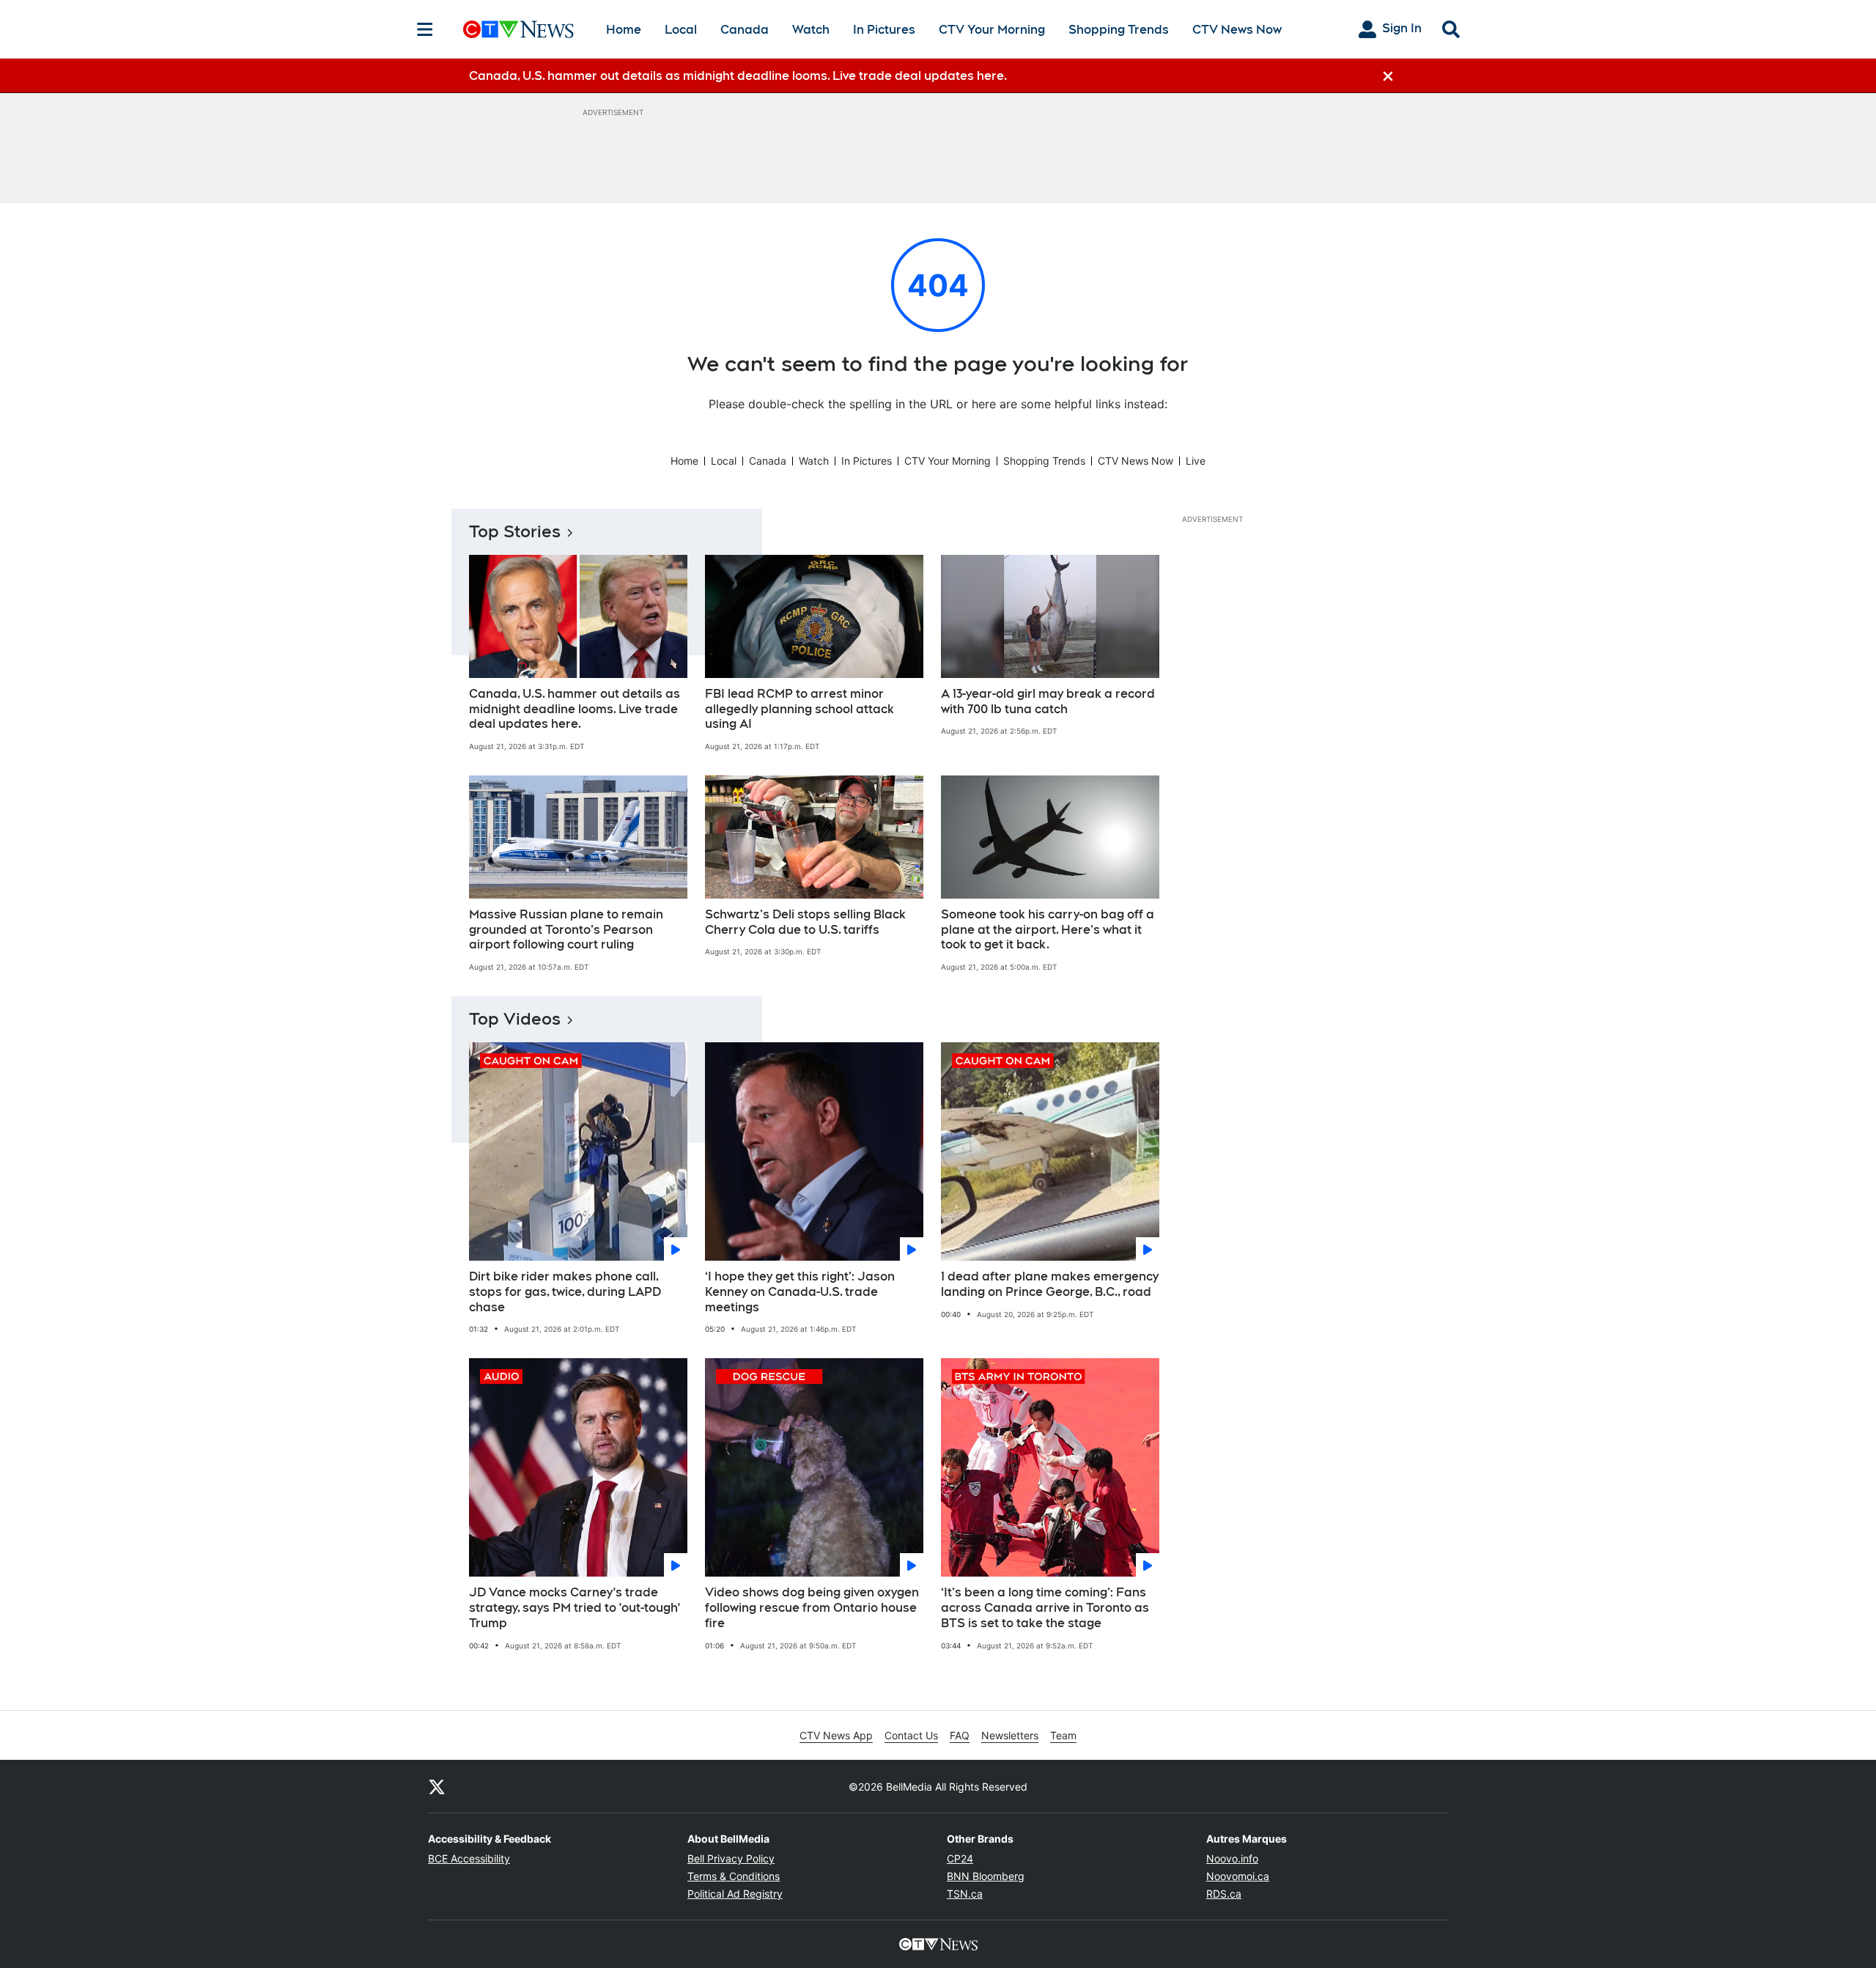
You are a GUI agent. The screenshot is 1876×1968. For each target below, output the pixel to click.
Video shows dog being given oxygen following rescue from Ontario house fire (812, 1608)
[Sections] (425, 29)
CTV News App (836, 1735)
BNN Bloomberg (986, 1876)
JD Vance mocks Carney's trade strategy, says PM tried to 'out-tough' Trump (575, 1608)
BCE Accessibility (469, 1858)
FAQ (960, 1735)
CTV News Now (1237, 30)
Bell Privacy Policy (731, 1858)
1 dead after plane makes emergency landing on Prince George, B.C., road (1050, 1284)
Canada (745, 30)
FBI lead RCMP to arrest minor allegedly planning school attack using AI (799, 709)
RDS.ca (1224, 1894)
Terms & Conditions (734, 1876)
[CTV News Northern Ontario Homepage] (518, 29)
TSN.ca (965, 1894)
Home (624, 30)
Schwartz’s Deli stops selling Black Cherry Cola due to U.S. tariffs (805, 922)
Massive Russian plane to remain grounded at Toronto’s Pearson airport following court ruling (566, 930)
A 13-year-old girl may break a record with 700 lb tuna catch (1048, 701)
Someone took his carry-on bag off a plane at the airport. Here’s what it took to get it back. (1048, 930)
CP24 (960, 1858)
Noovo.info (1232, 1858)
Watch (811, 30)
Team (1063, 1735)
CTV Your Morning (992, 30)
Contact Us (911, 1735)
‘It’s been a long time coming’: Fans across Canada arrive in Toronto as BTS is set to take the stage (1045, 1608)
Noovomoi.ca (1238, 1876)
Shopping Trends (1119, 30)
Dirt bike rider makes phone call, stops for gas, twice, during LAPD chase (565, 1292)
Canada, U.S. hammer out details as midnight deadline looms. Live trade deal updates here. (575, 709)
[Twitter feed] (437, 1786)
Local (681, 30)
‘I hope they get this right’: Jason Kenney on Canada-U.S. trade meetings (800, 1292)
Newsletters (1010, 1735)
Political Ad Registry (735, 1894)
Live (1196, 461)
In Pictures (884, 30)
